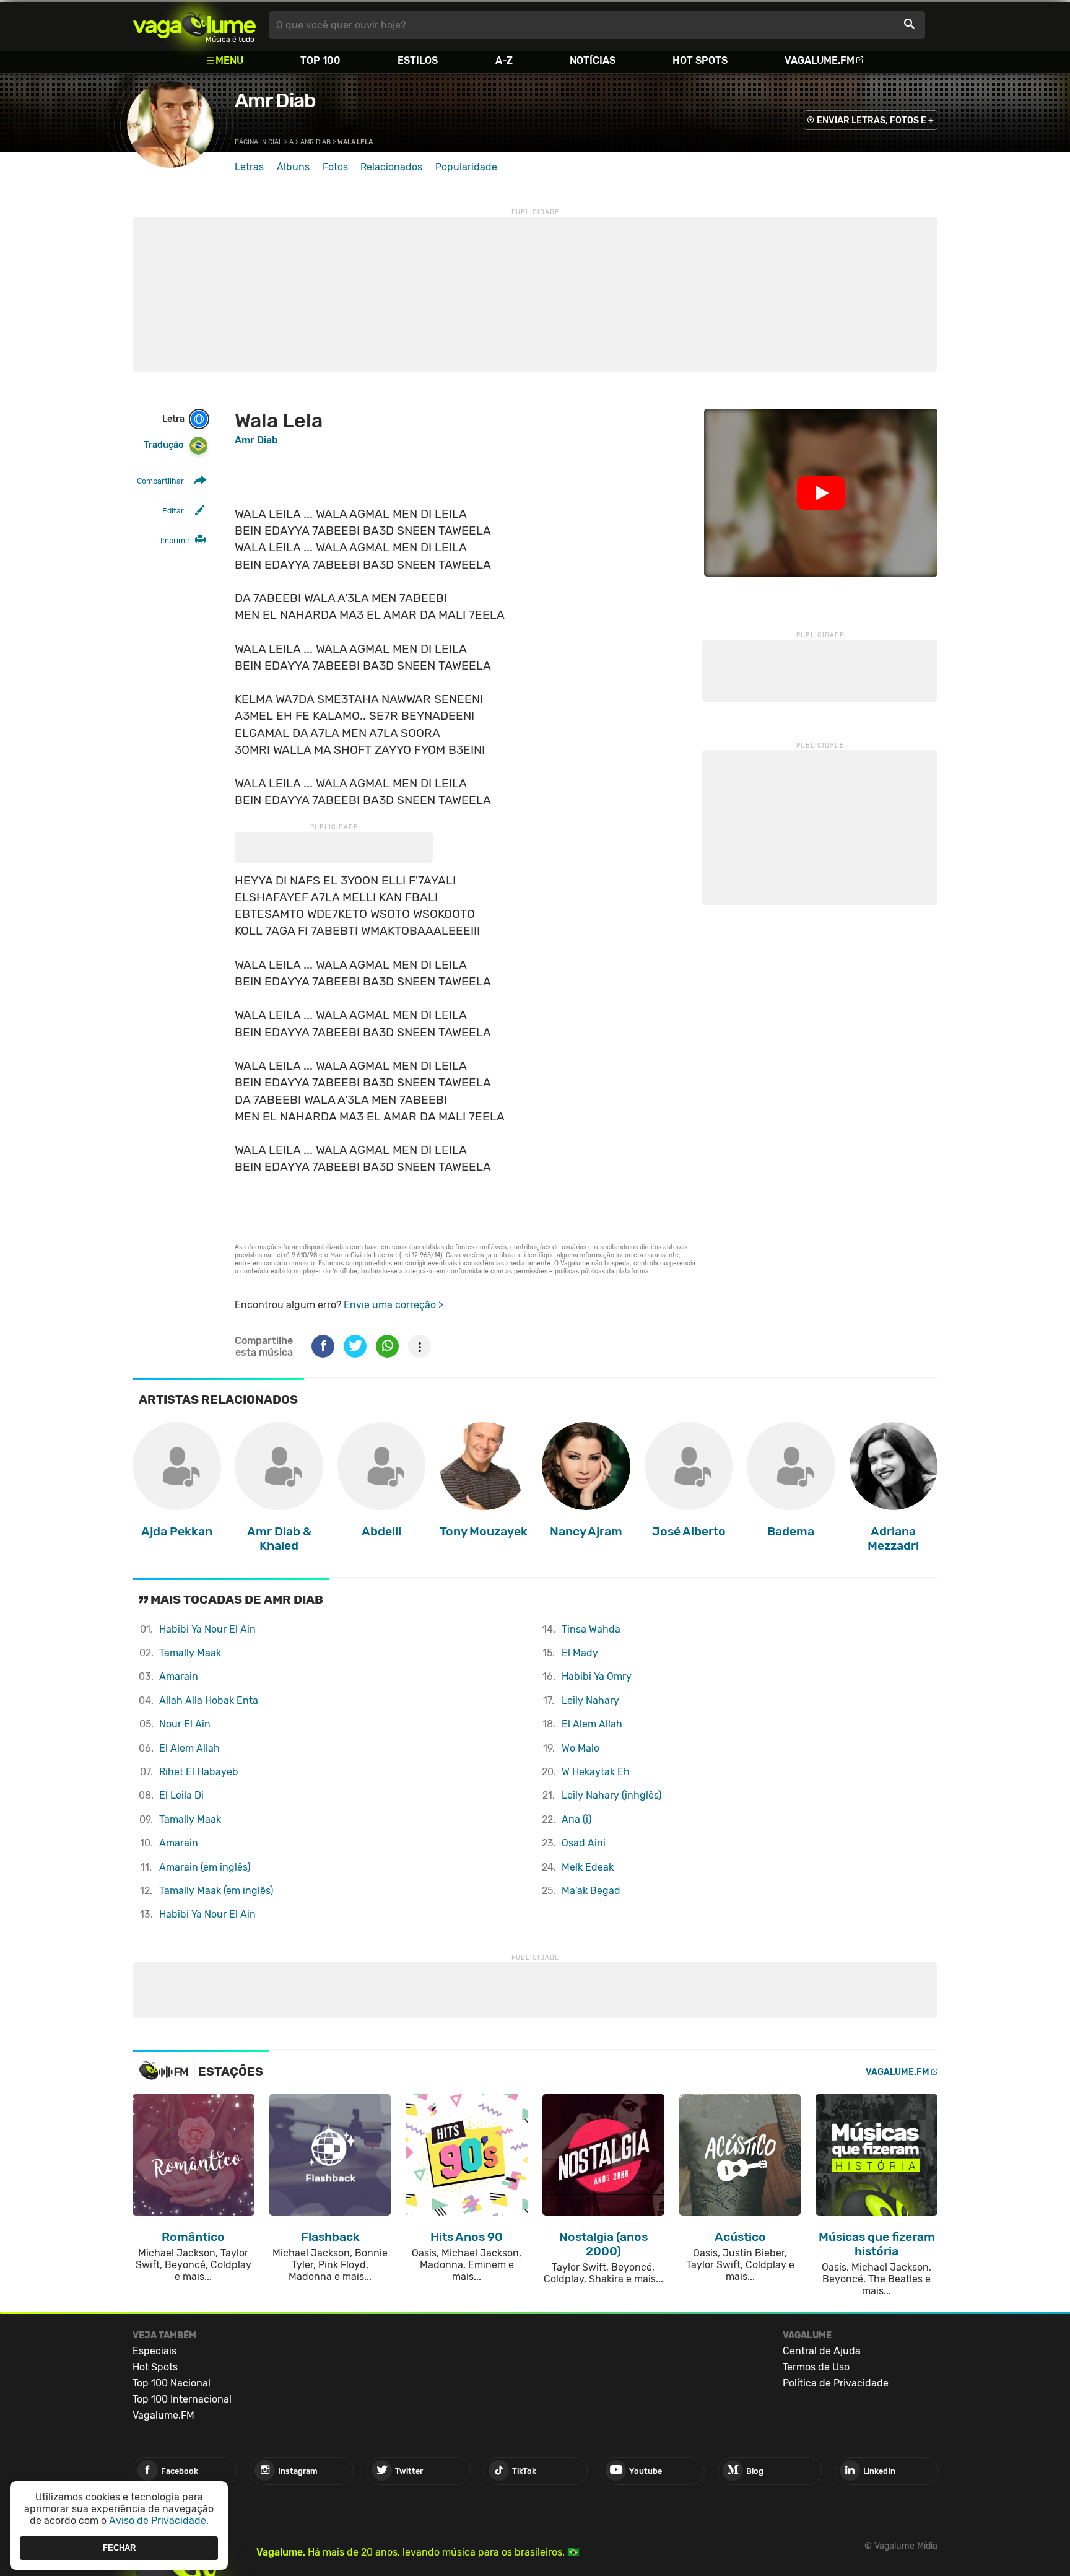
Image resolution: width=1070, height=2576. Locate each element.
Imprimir (175, 540)
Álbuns (293, 167)
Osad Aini (584, 1843)
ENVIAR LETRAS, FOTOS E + (875, 120)
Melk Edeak (588, 1867)
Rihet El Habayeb (199, 1772)
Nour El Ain (185, 1724)
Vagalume (194, 25)
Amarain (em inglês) (205, 1867)
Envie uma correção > (394, 1305)
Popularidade (466, 167)
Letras (249, 167)
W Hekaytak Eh (596, 1772)
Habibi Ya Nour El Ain (207, 1629)
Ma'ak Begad (591, 1891)
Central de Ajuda (822, 2351)
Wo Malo (581, 1748)
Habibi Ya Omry (597, 1676)
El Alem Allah (189, 1748)
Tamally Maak (190, 1653)
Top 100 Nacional (172, 2383)
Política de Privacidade (836, 2383)
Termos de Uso (816, 2367)
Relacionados (391, 167)
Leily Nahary (590, 1701)
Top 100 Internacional (182, 2399)
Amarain (179, 1676)
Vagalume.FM (820, 60)
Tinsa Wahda (591, 1629)
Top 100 (320, 60)
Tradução (163, 445)
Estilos (418, 60)
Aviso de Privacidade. (159, 2521)
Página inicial (259, 142)
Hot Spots (700, 60)
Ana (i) (576, 1819)
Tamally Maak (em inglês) (216, 1891)
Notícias (593, 60)
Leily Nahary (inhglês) (611, 1795)
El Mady (580, 1653)
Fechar (119, 2548)
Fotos (335, 167)
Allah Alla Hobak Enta (209, 1701)
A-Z (504, 60)
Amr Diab (275, 100)
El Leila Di (181, 1795)
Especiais (154, 2351)
